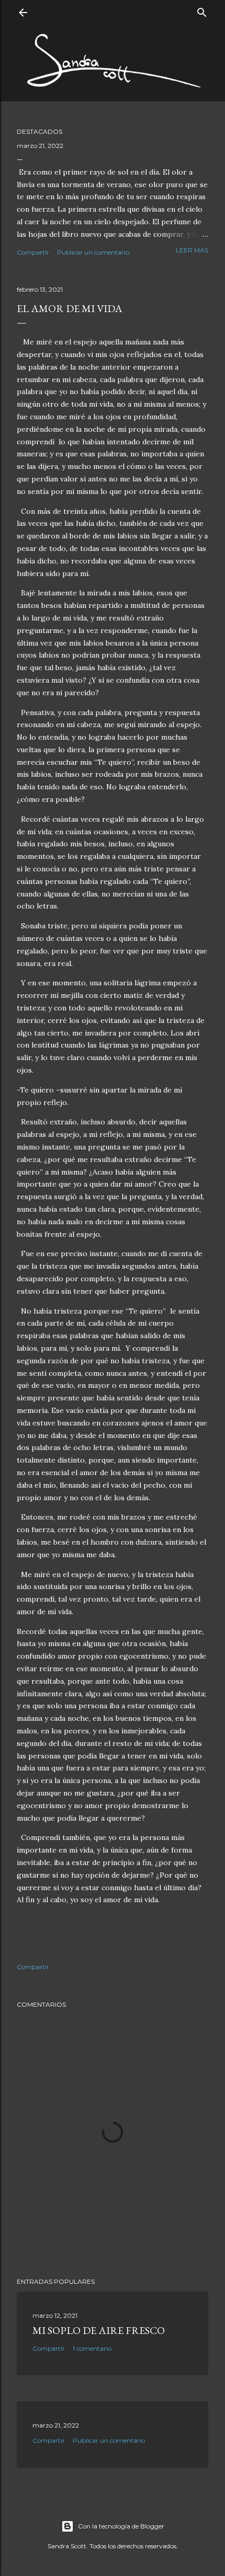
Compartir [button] (33, 252)
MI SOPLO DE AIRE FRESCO (99, 2330)
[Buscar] (202, 10)
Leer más (192, 250)
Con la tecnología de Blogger (121, 2526)
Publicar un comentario (93, 252)
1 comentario (92, 2348)
